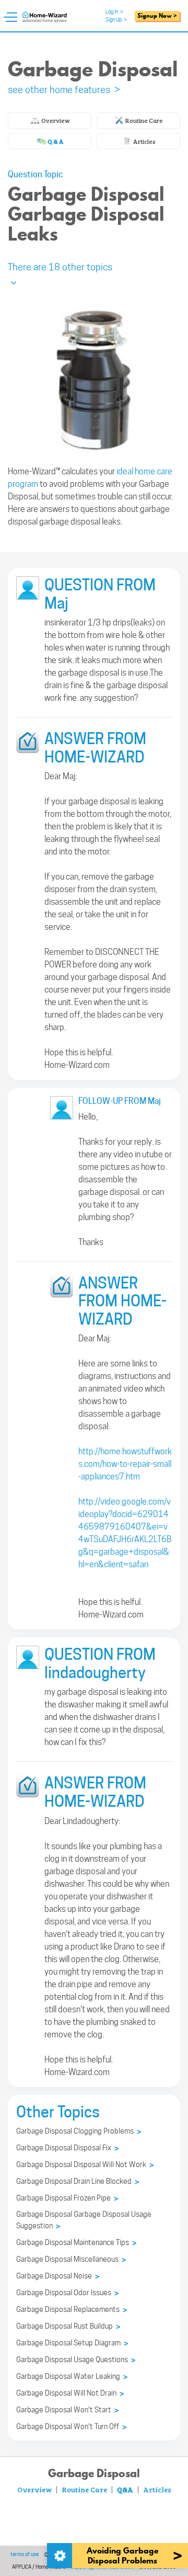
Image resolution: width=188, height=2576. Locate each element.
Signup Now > (157, 16)
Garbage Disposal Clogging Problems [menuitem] (79, 2132)
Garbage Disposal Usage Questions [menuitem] (76, 2360)
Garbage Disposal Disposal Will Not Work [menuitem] (85, 2165)
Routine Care (144, 120)
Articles (144, 141)
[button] (94, 273)
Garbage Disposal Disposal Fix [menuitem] (67, 2148)
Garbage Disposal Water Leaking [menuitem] (72, 2377)
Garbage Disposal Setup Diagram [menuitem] (72, 2343)
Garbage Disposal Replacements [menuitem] (72, 2310)
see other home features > (64, 90)
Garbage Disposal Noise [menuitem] (58, 2276)
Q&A (125, 2489)
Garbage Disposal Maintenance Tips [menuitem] (76, 2243)
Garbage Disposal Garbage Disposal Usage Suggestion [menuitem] (84, 2220)
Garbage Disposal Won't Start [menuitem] (67, 2410)
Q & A (55, 141)
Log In (114, 12)
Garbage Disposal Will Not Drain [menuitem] (70, 2393)
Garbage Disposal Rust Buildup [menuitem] (68, 2327)
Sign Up (116, 19)
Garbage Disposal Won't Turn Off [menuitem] (71, 2427)
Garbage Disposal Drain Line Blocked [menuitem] (78, 2182)
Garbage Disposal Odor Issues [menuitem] (67, 2293)
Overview (55, 120)
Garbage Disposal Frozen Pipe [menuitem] (67, 2198)
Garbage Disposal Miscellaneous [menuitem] (71, 2260)
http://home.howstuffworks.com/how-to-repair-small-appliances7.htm (125, 1464)
